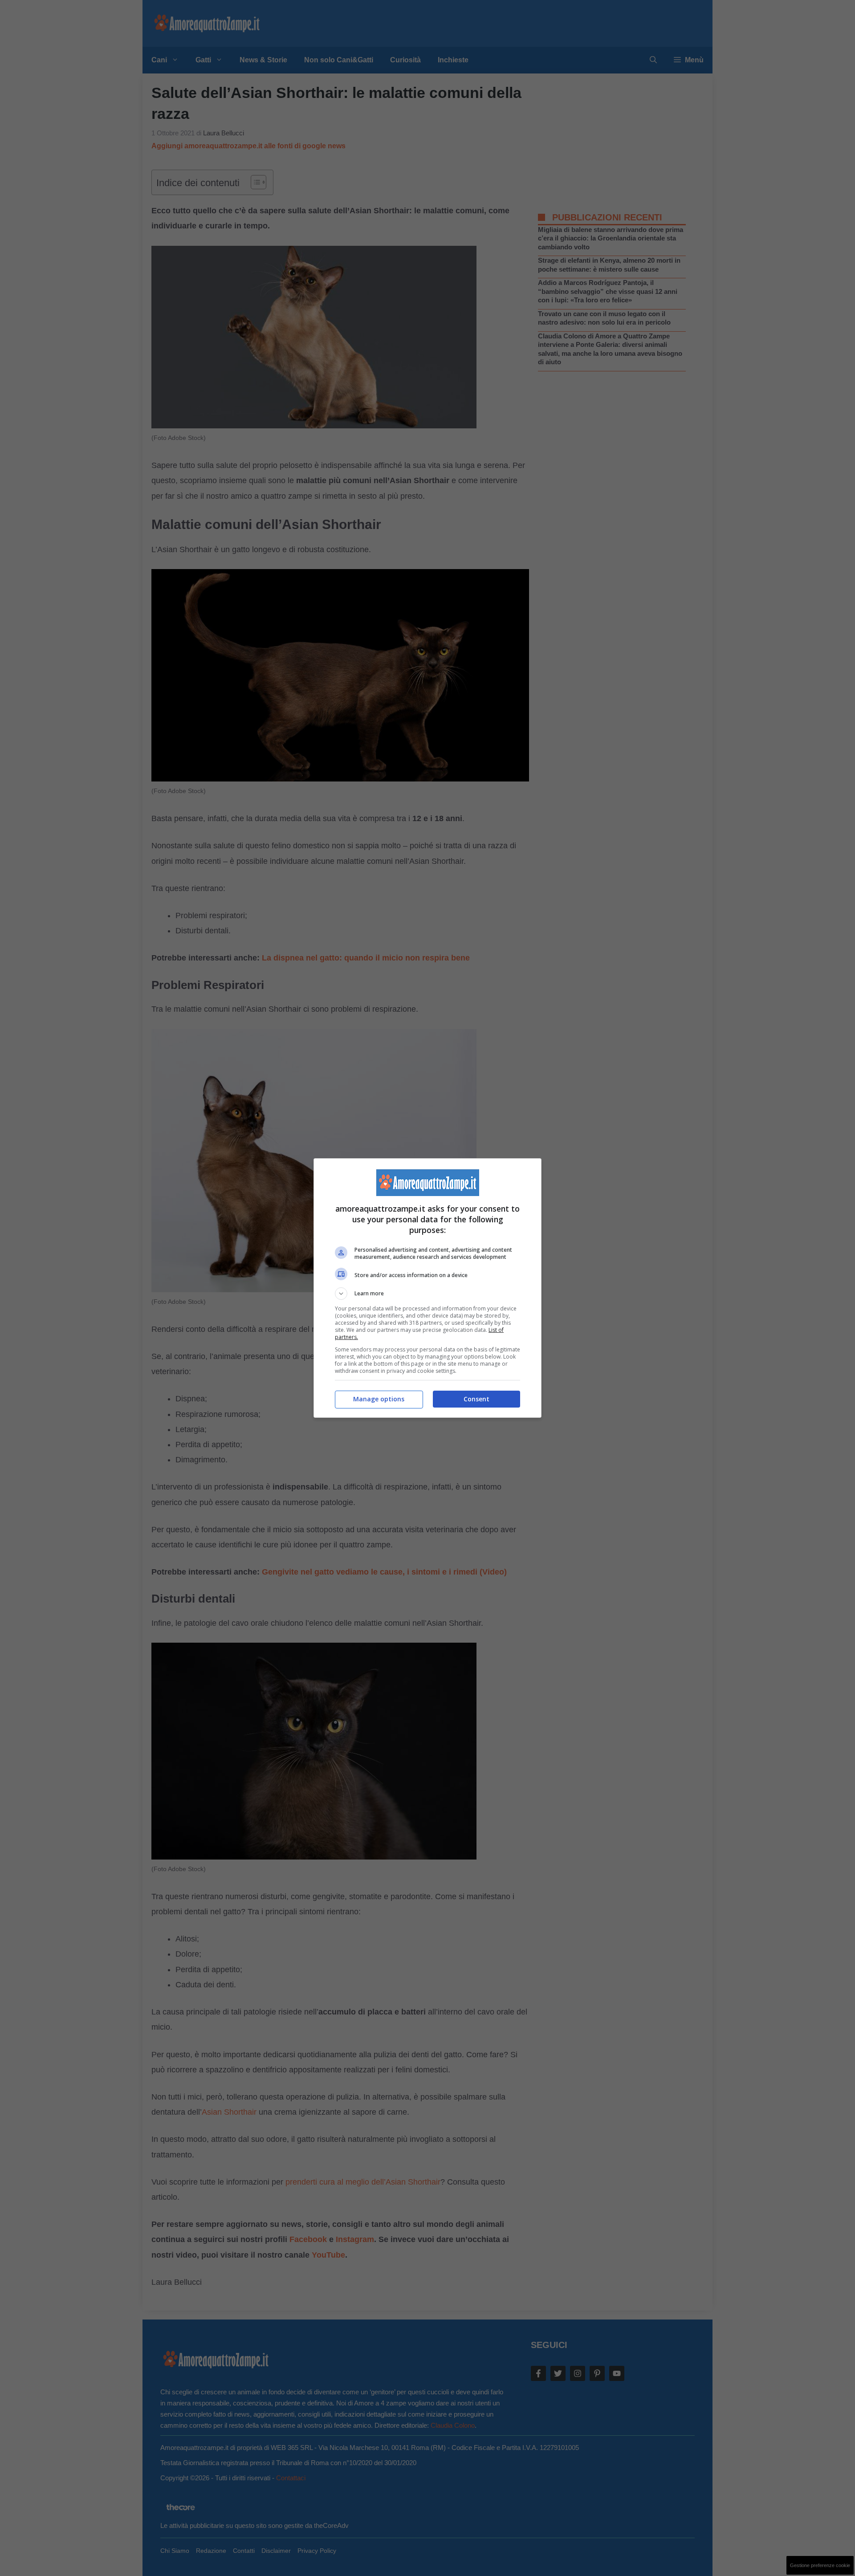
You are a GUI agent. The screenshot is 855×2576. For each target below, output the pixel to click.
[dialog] (427, 1288)
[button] (427, 1294)
